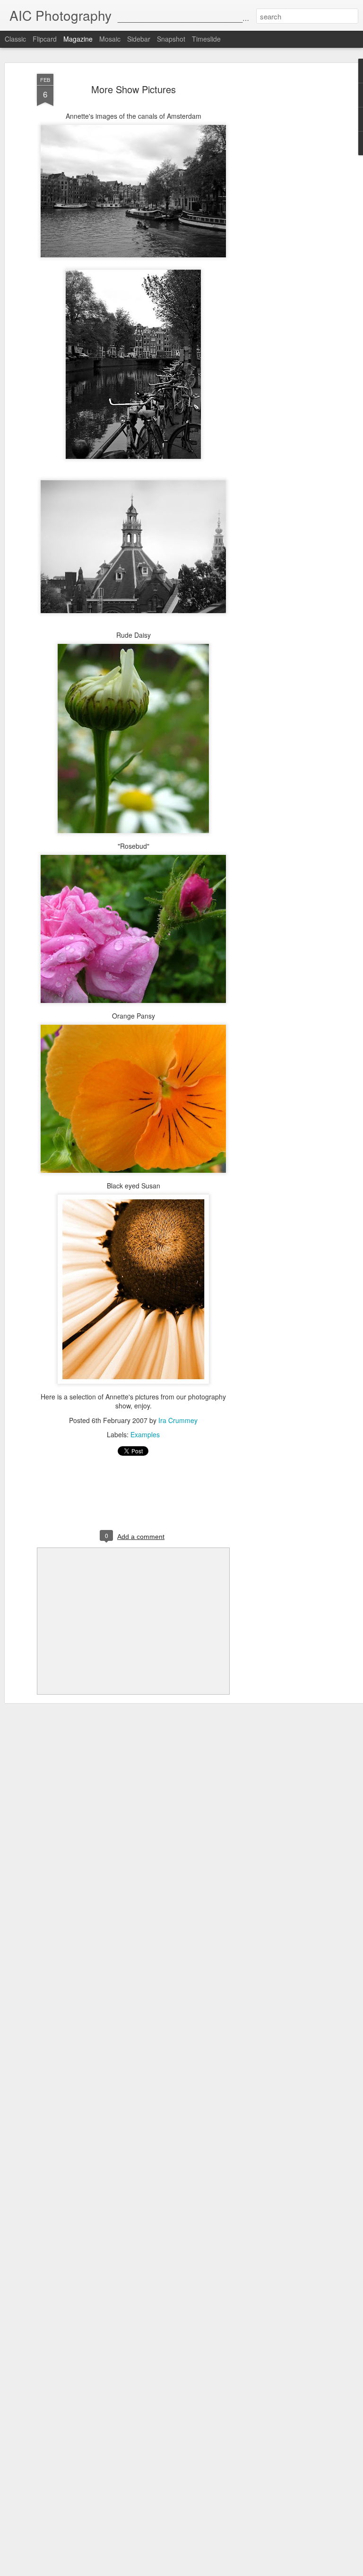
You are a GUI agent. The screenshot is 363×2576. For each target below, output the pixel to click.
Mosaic (110, 39)
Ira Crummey (178, 1420)
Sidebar (139, 39)
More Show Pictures (134, 89)
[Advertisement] (282, 223)
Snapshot (171, 39)
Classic (15, 39)
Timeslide (206, 39)
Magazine (78, 39)
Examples (145, 1434)
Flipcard (45, 39)
